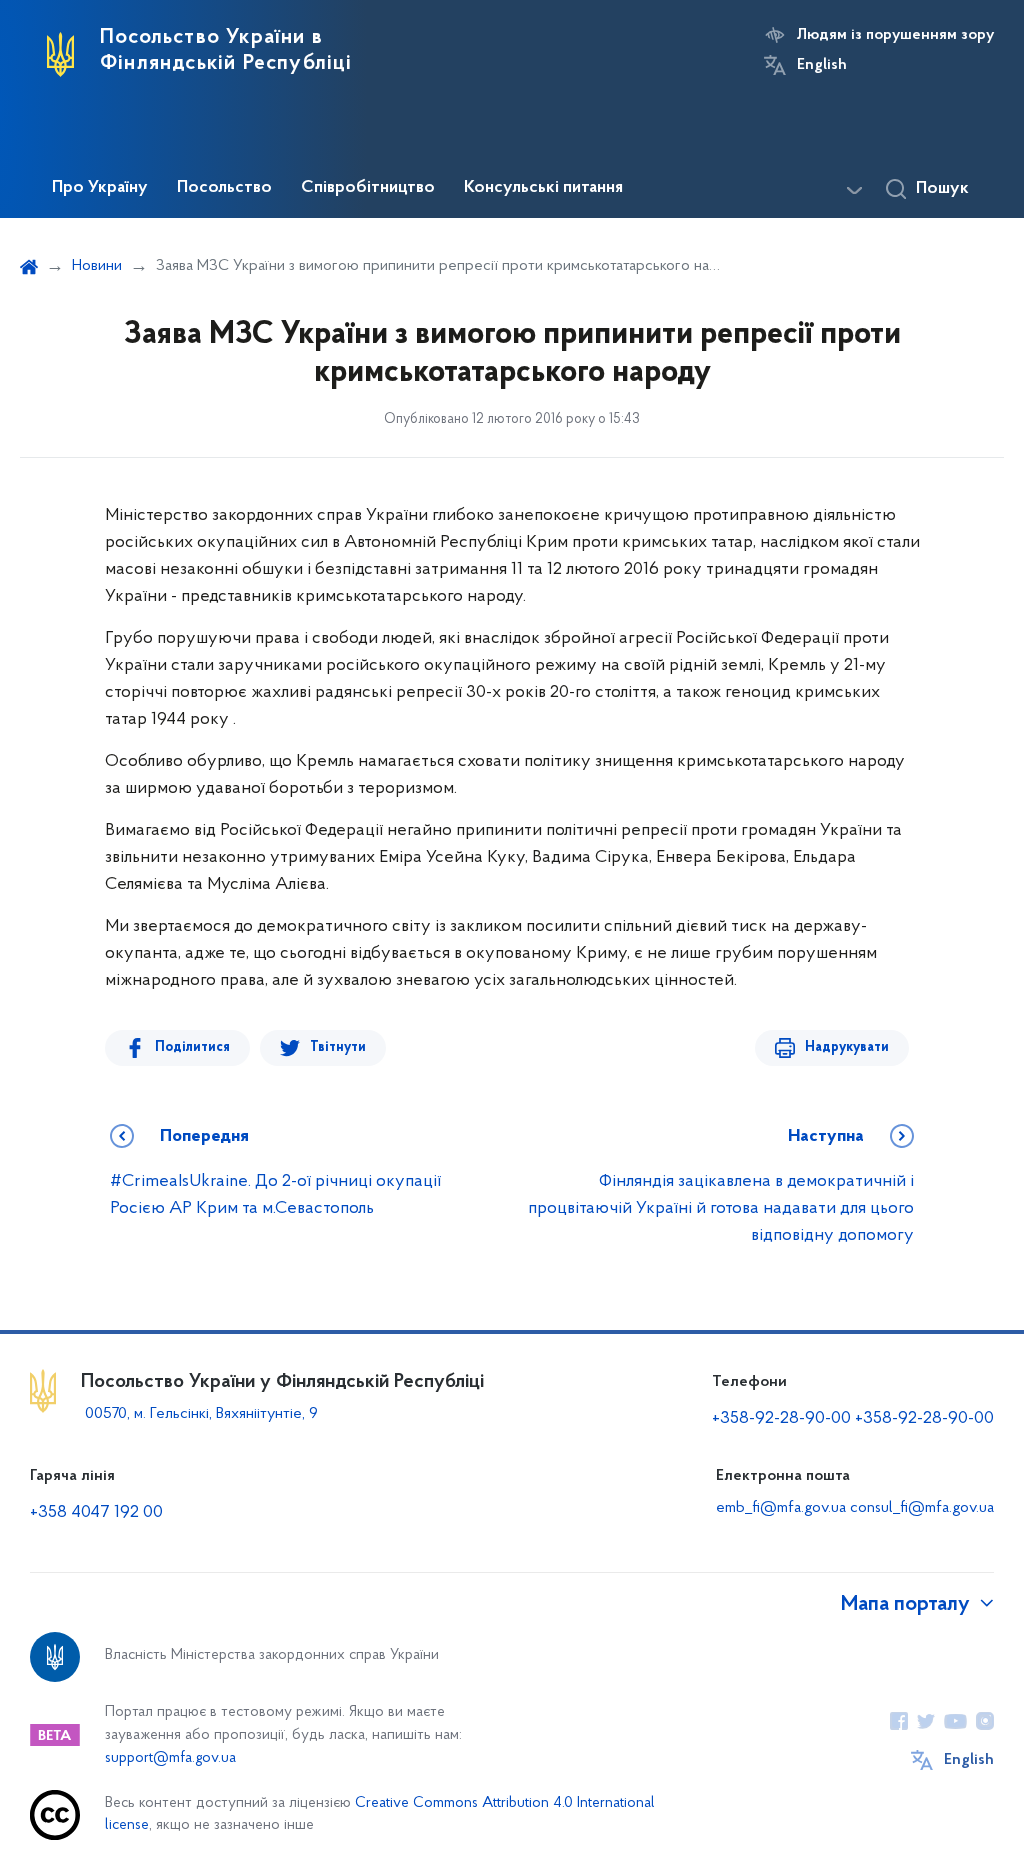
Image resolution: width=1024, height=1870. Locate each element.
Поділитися (192, 1047)
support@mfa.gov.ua (170, 1758)
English (822, 65)
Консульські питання (543, 188)
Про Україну (100, 188)
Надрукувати (847, 1047)
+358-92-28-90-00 (781, 1419)
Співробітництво (368, 188)
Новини (97, 266)
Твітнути (338, 1047)
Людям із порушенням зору (895, 35)
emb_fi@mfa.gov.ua (781, 1508)
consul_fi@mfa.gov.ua (922, 1508)
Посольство (224, 188)
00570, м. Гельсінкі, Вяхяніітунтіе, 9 (199, 1414)
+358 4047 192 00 (96, 1513)
